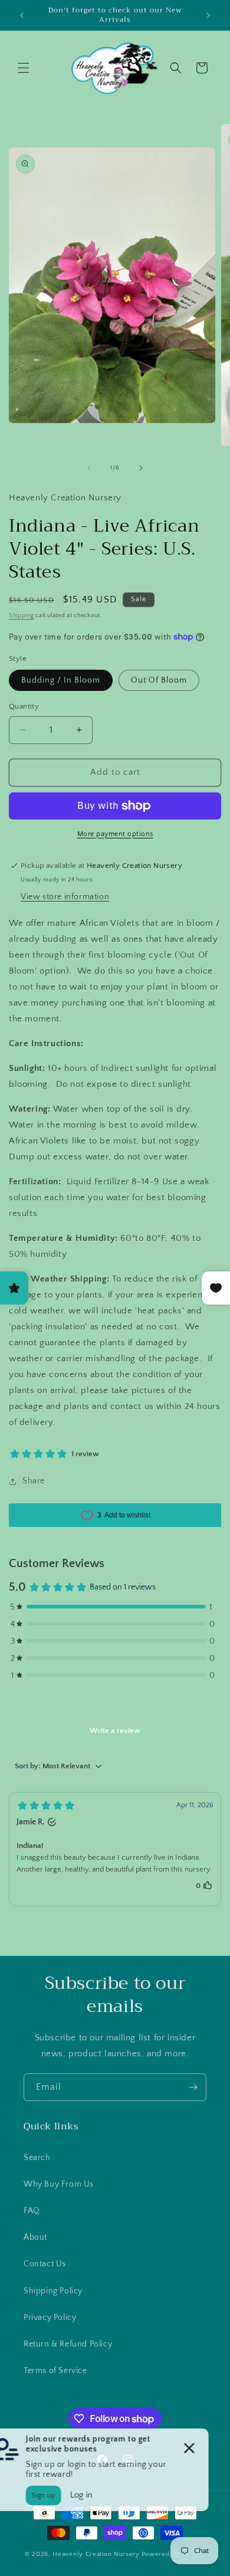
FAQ (32, 2211)
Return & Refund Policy (68, 2344)
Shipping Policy (53, 2291)
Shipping (22, 616)
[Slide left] (89, 468)
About (35, 2237)
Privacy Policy (50, 2318)
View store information (65, 897)
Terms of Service (55, 2371)
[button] (24, 68)
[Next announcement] (208, 15)
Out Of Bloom (159, 680)
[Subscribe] (193, 2087)
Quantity (24, 706)
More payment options (115, 834)
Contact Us (45, 2264)
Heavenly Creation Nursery (96, 2554)
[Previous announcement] (22, 15)
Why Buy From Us (59, 2184)
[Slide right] (141, 468)
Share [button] (34, 1481)
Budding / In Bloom (61, 680)
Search (37, 2158)
